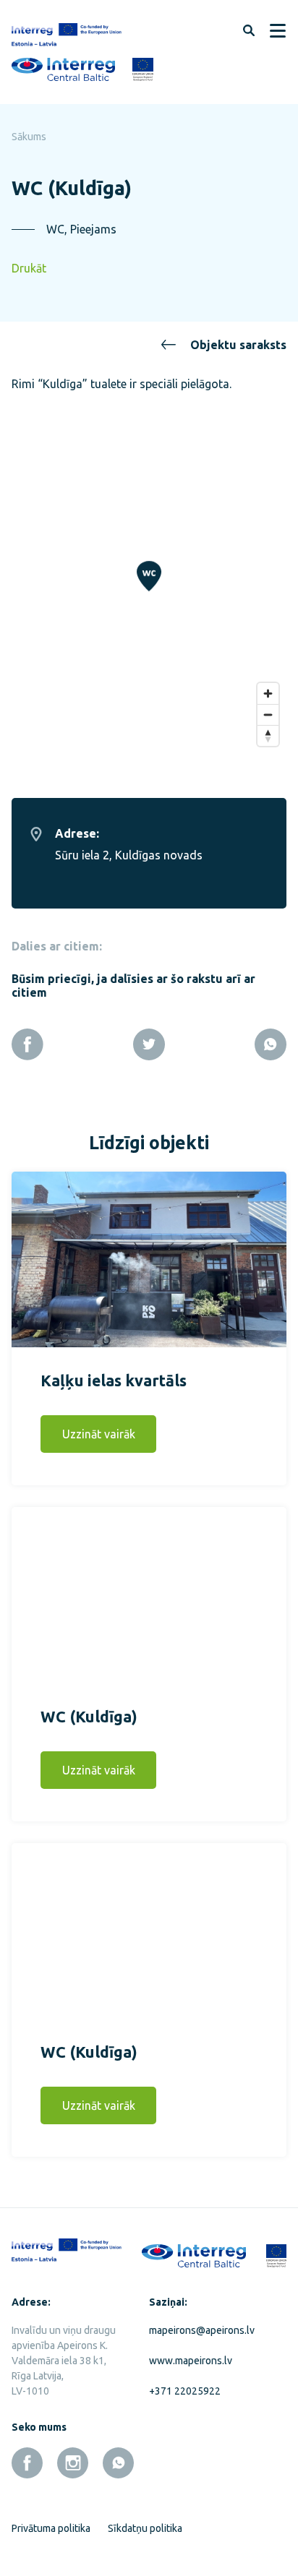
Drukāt (29, 268)
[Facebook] (27, 1044)
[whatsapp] (118, 2463)
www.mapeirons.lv (191, 2361)
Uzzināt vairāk (99, 1434)
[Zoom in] (268, 694)
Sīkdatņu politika (145, 2528)
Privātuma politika (51, 2528)
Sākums (29, 137)
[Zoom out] (268, 714)
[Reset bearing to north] (268, 735)
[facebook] (27, 2463)
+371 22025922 (185, 2391)
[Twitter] (149, 1044)
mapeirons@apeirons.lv (202, 2330)
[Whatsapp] (271, 1044)
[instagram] (73, 2463)
